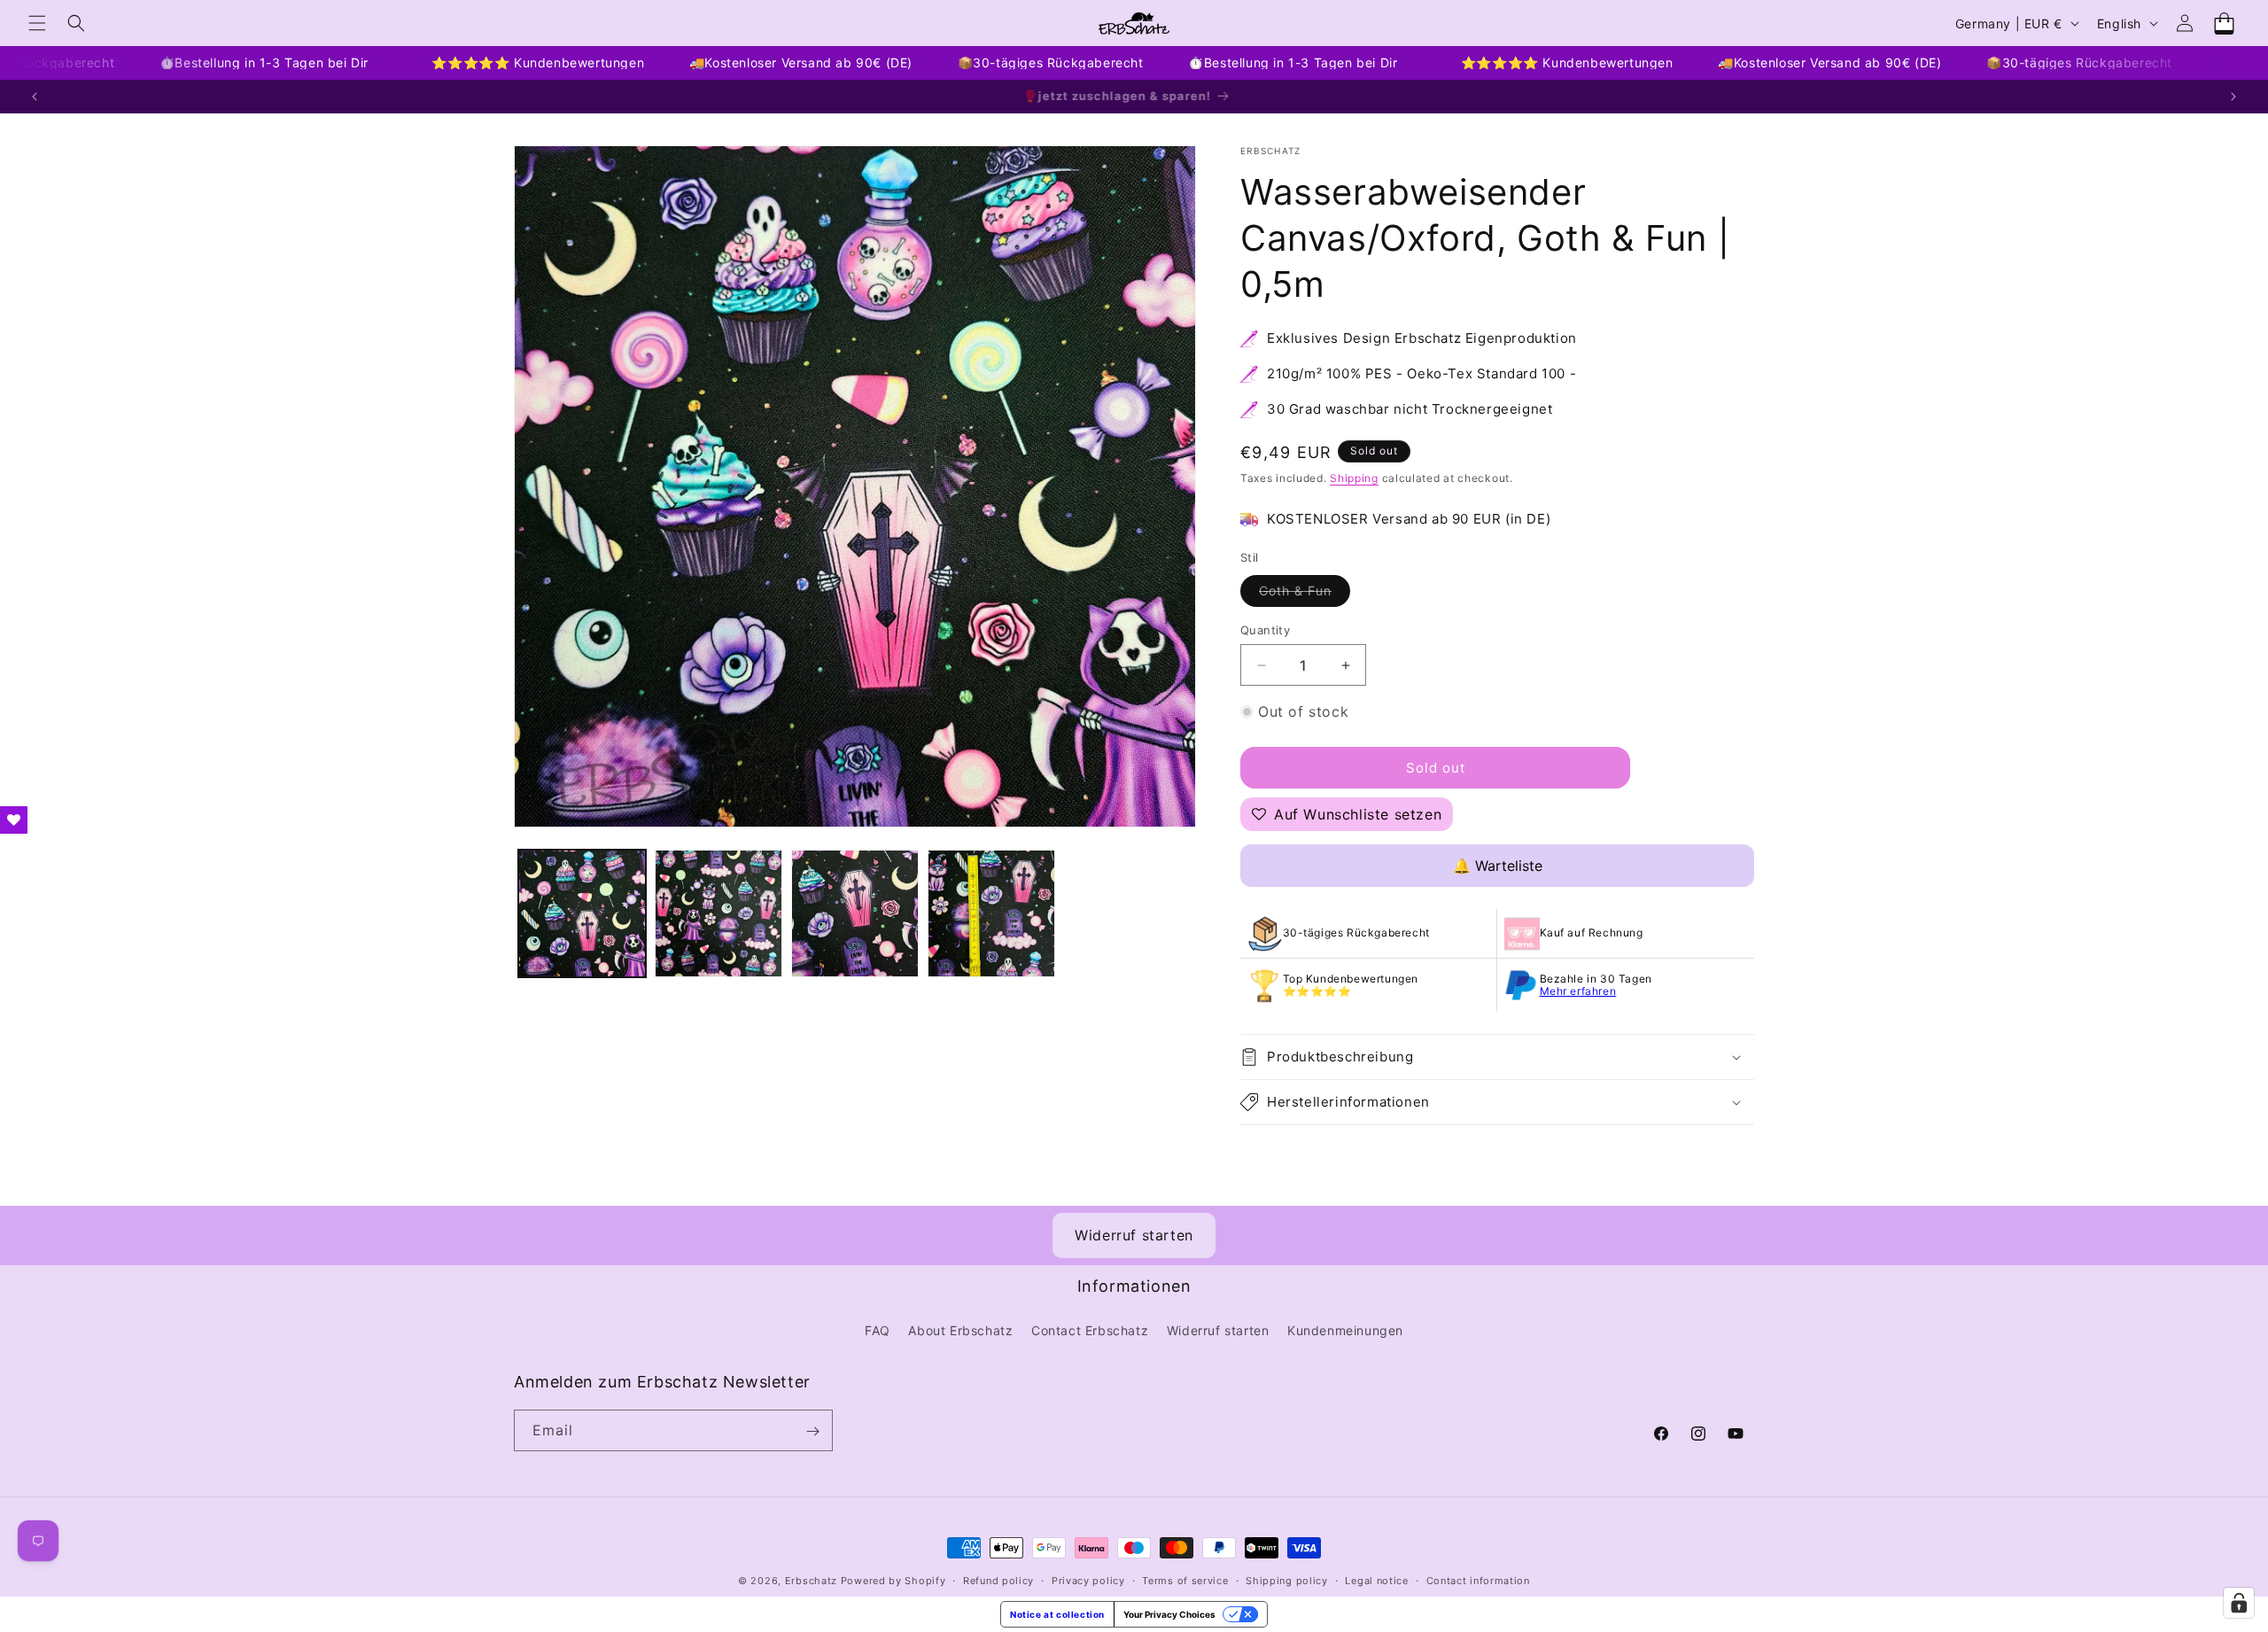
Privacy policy (1088, 1580)
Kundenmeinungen (1345, 1329)
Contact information (1478, 1580)
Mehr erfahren (1578, 991)
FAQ (878, 1329)
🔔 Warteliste (1498, 866)
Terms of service (1185, 1580)
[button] (37, 23)
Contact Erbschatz (1090, 1329)
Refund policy (998, 1580)
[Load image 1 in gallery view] (582, 913)
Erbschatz (811, 1581)
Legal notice (1376, 1580)
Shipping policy (1287, 1580)
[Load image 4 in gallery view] (991, 913)
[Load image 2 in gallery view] (718, 913)
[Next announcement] (2233, 97)
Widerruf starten (1134, 1235)
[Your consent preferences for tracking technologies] (2239, 1603)
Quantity (1265, 630)
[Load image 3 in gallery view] (855, 913)
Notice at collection (1057, 1614)
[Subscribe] (812, 1431)
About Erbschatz (960, 1329)
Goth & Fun (1305, 595)
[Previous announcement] (35, 97)
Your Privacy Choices (1169, 1614)
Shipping (1354, 478)
